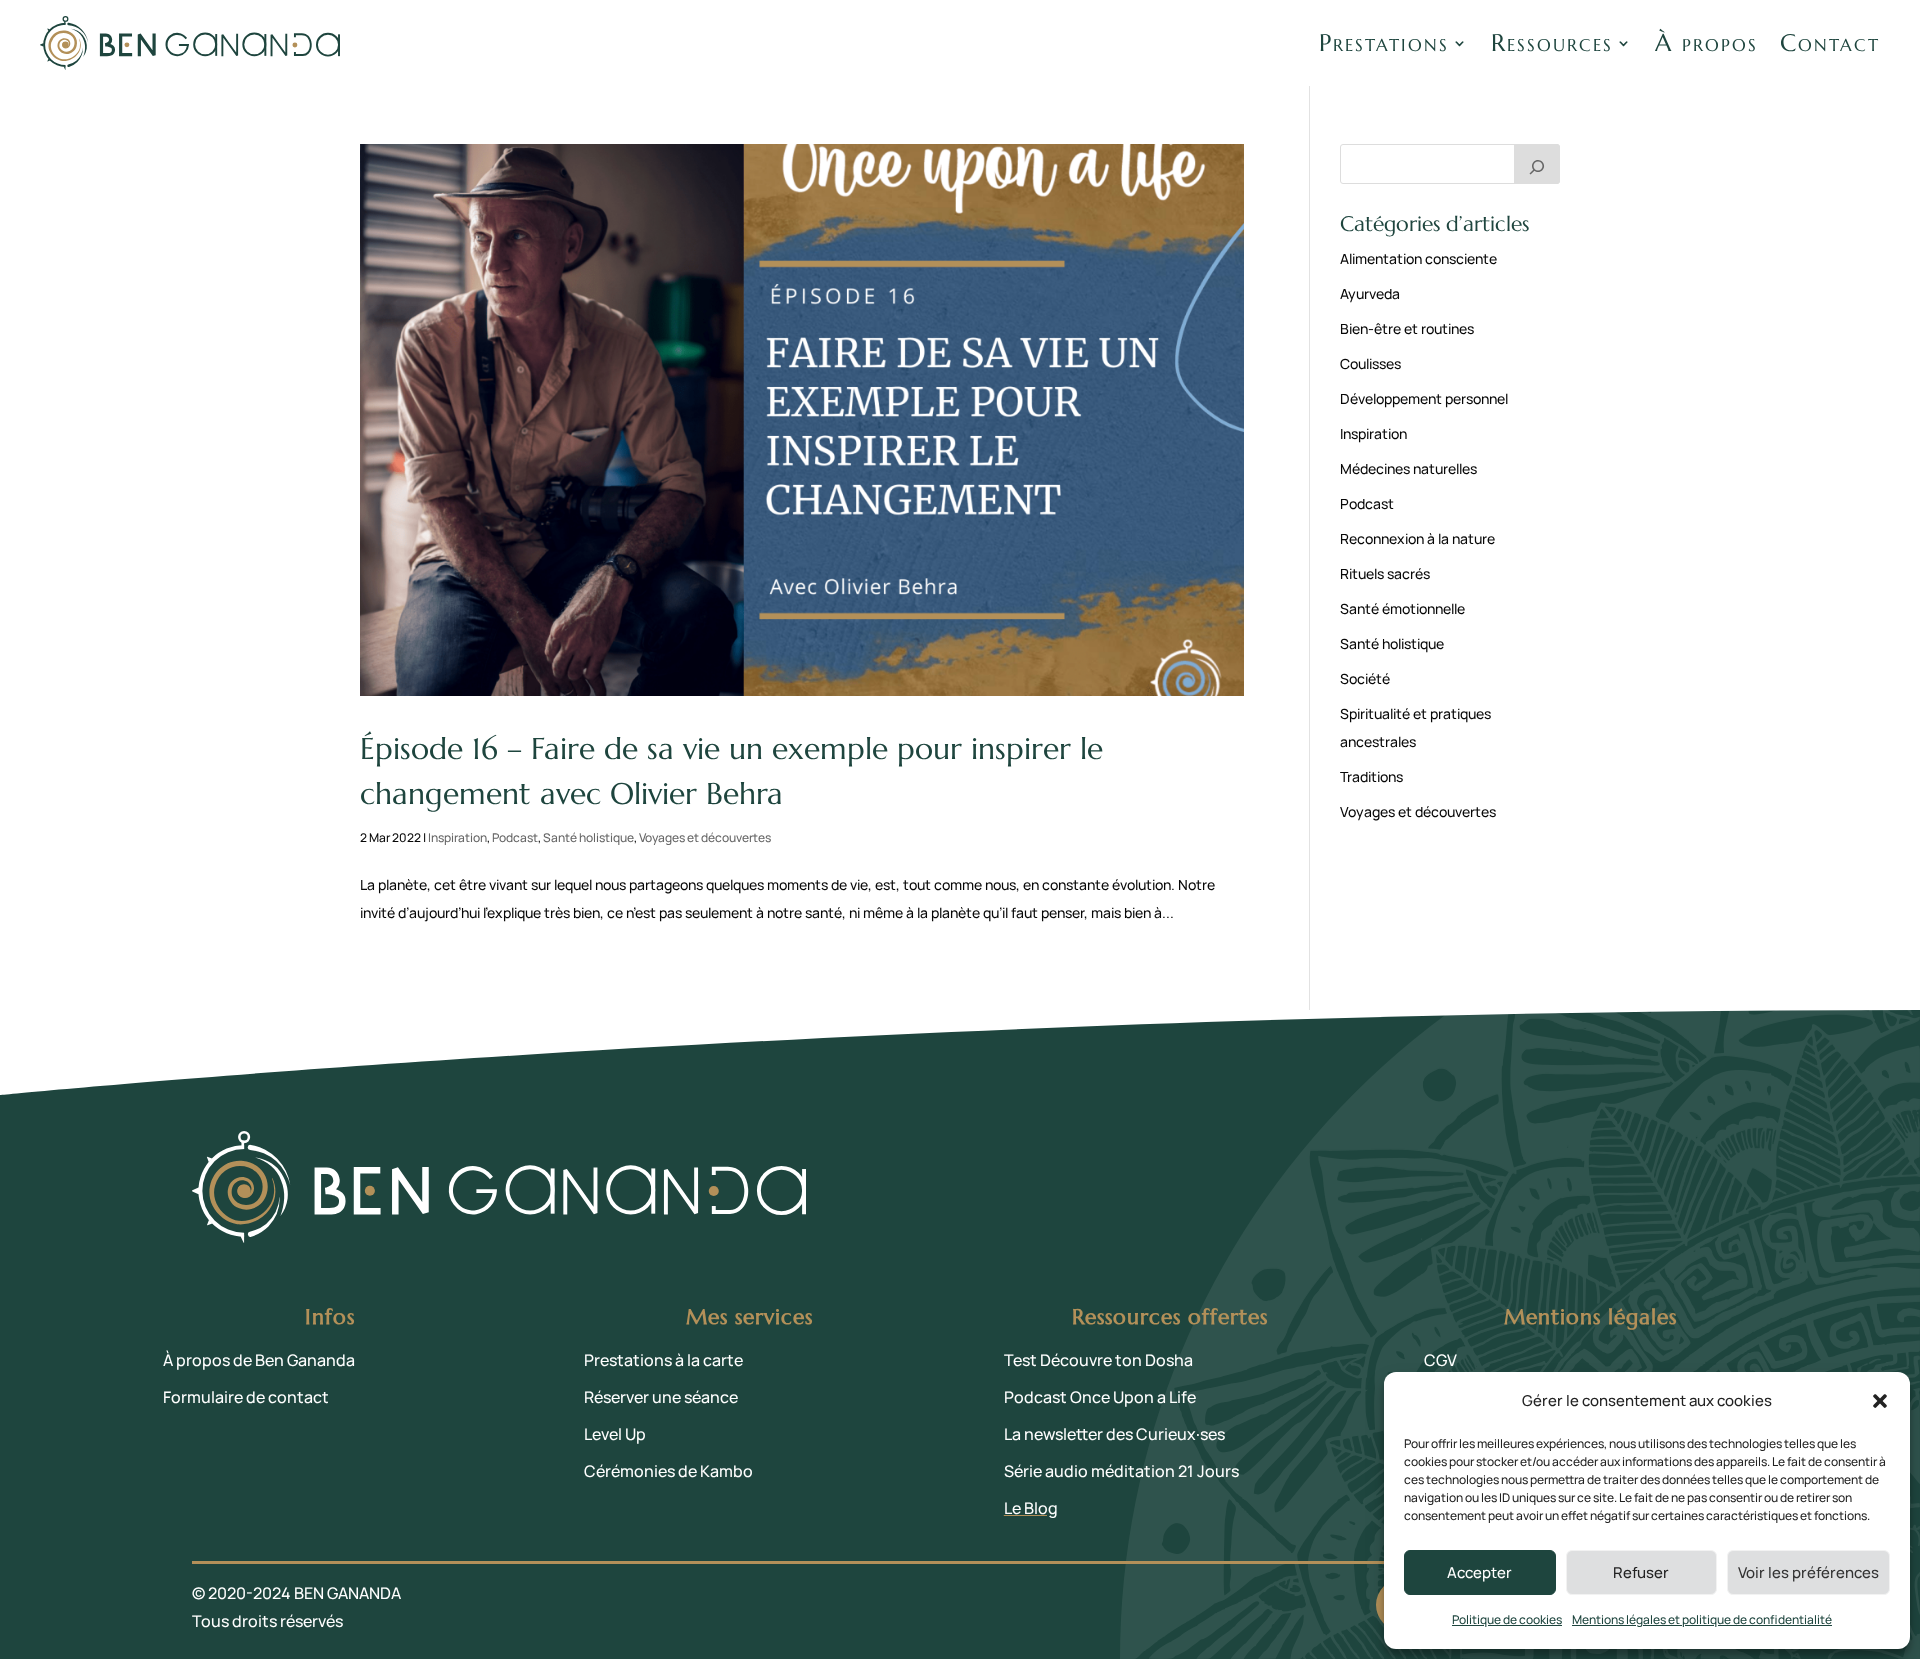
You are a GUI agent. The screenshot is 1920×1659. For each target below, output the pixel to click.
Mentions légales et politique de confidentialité (1702, 1619)
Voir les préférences (1808, 1572)
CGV (1440, 1360)
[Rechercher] (1537, 164)
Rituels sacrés (1385, 573)
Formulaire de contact (246, 1397)
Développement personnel (1424, 398)
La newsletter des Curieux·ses (1114, 1434)
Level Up (615, 1434)
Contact (1830, 43)
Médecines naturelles (1408, 468)
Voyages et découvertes (705, 837)
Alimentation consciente (1418, 258)
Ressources (1552, 43)
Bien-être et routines (1407, 328)
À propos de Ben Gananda (259, 1360)
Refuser (1641, 1572)
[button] (1880, 1401)
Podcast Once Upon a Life (1100, 1397)
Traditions (1371, 776)
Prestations (1384, 43)
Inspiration (457, 837)
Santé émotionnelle (1402, 608)
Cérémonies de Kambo (668, 1471)
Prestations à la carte (663, 1360)
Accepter (1479, 1572)
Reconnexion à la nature (1417, 538)
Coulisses (1370, 363)
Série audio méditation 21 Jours (1121, 1471)
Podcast (515, 837)
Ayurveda (1370, 293)
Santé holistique (588, 837)
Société (1365, 678)
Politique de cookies (1507, 1619)
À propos (1706, 43)
